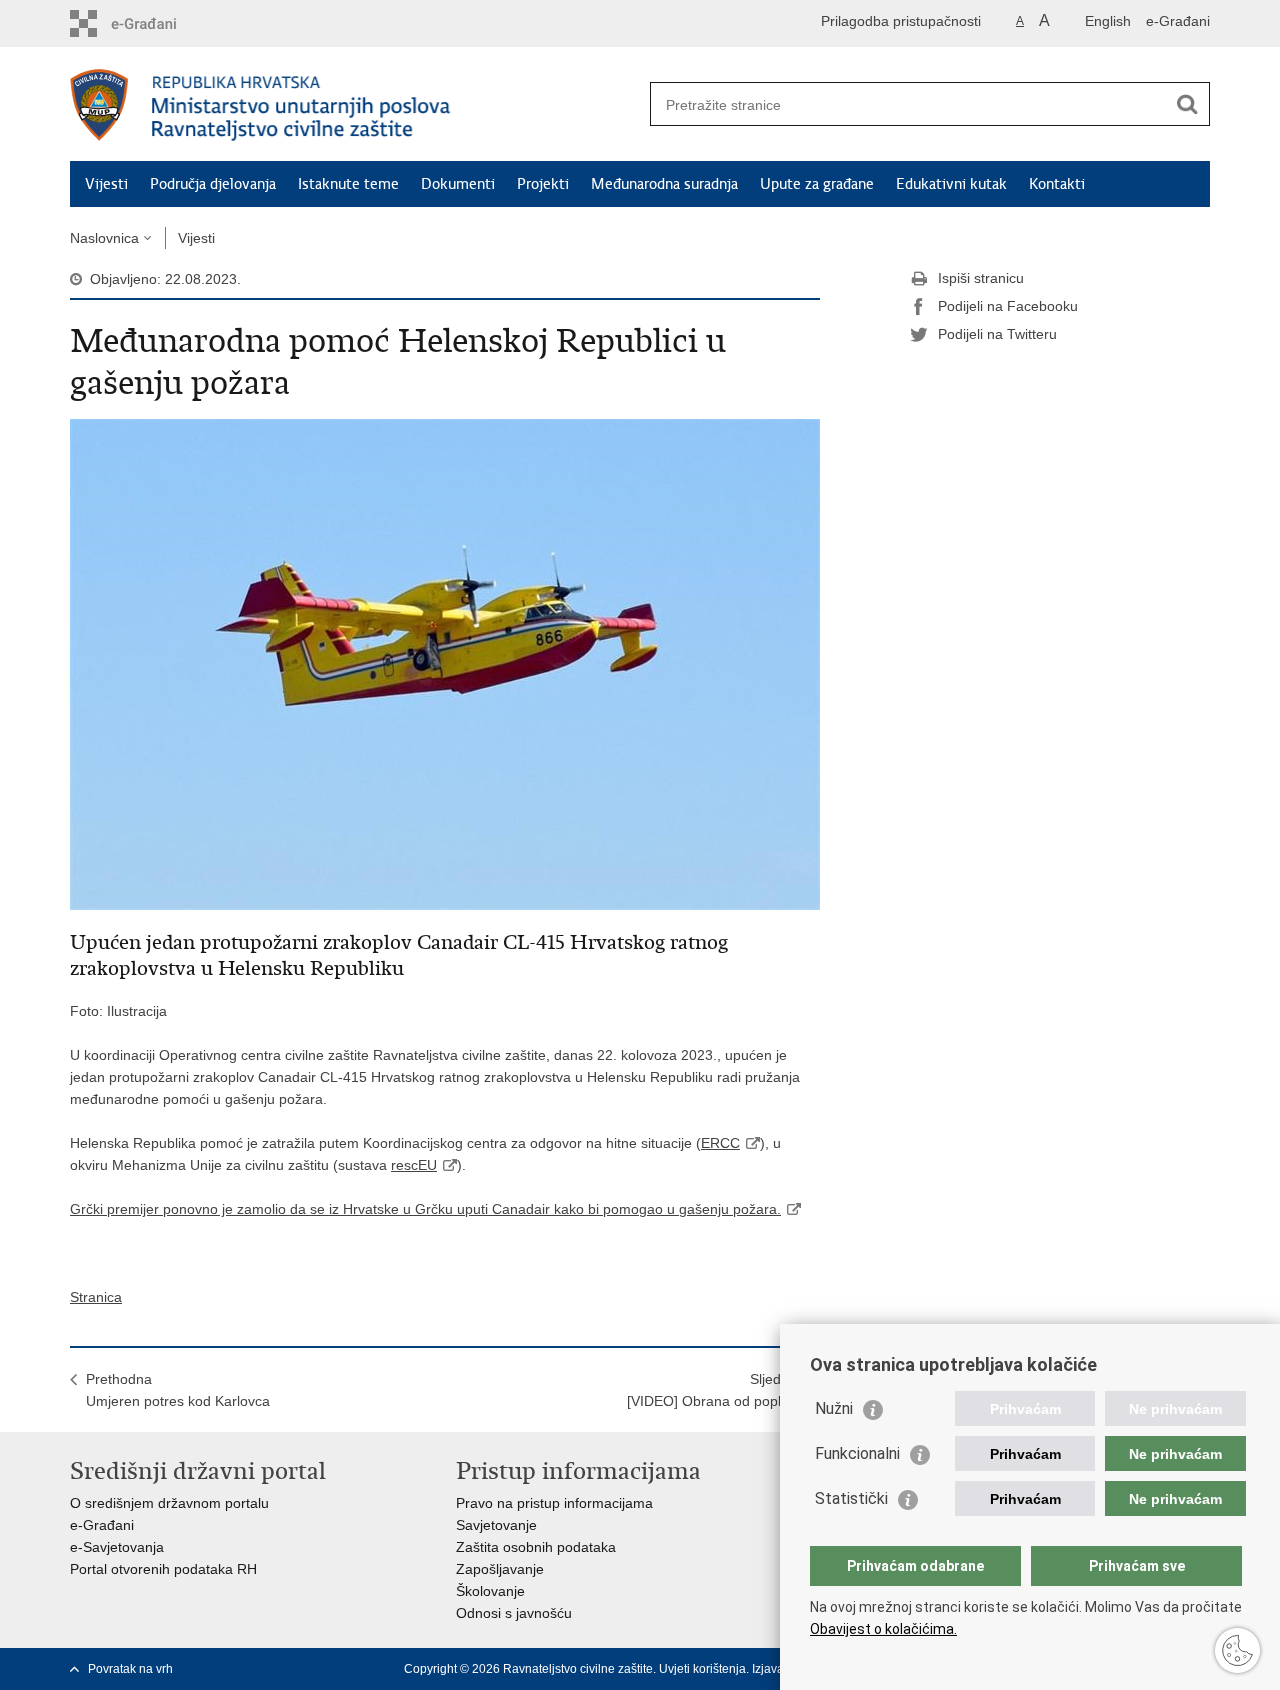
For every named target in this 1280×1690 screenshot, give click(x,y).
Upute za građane (817, 184)
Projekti (543, 184)
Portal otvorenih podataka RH (163, 1569)
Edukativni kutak (951, 184)
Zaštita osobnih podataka (536, 1547)
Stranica (96, 1297)
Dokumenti (458, 184)
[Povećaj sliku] (445, 663)
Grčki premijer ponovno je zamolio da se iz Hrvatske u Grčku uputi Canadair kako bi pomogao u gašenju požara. (425, 1209)
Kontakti (1057, 184)
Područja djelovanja (213, 184)
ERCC (720, 1143)
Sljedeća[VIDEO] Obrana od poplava (715, 1390)
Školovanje (490, 1591)
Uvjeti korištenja (702, 1669)
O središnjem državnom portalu (169, 1503)
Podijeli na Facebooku (1008, 306)
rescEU (414, 1165)
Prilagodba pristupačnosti (901, 21)
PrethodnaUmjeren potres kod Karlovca (178, 1390)
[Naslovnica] (355, 105)
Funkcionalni (857, 1453)
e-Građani (1178, 21)
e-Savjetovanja (117, 1547)
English (1108, 21)
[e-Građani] (155, 23)
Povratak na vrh (130, 1669)
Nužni (834, 1408)
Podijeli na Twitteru (997, 334)
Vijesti (106, 184)
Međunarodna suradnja (664, 184)
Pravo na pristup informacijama (554, 1503)
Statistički (851, 1498)
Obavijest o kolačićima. (883, 1629)
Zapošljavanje (500, 1569)
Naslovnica (104, 238)
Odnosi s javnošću (514, 1613)
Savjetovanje (496, 1525)
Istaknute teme (348, 184)
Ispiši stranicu (981, 278)
